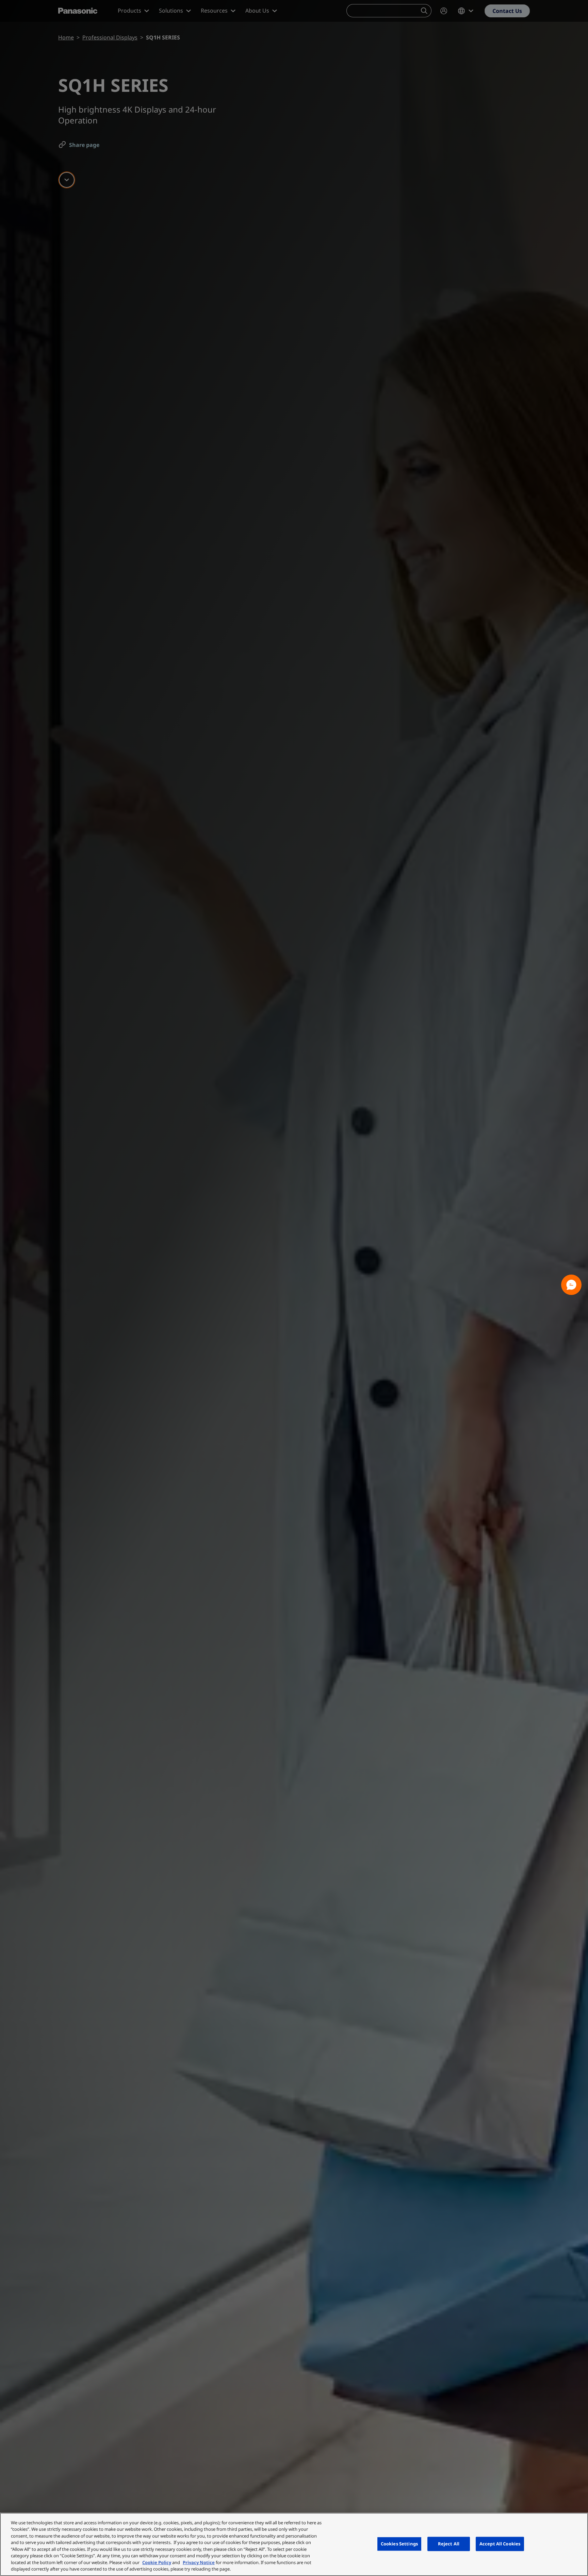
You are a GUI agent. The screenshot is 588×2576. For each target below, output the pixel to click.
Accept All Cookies (500, 2544)
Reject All (449, 2544)
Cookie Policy (157, 2562)
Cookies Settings (399, 2544)
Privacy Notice (199, 2562)
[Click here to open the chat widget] (571, 1285)
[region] (294, 2544)
